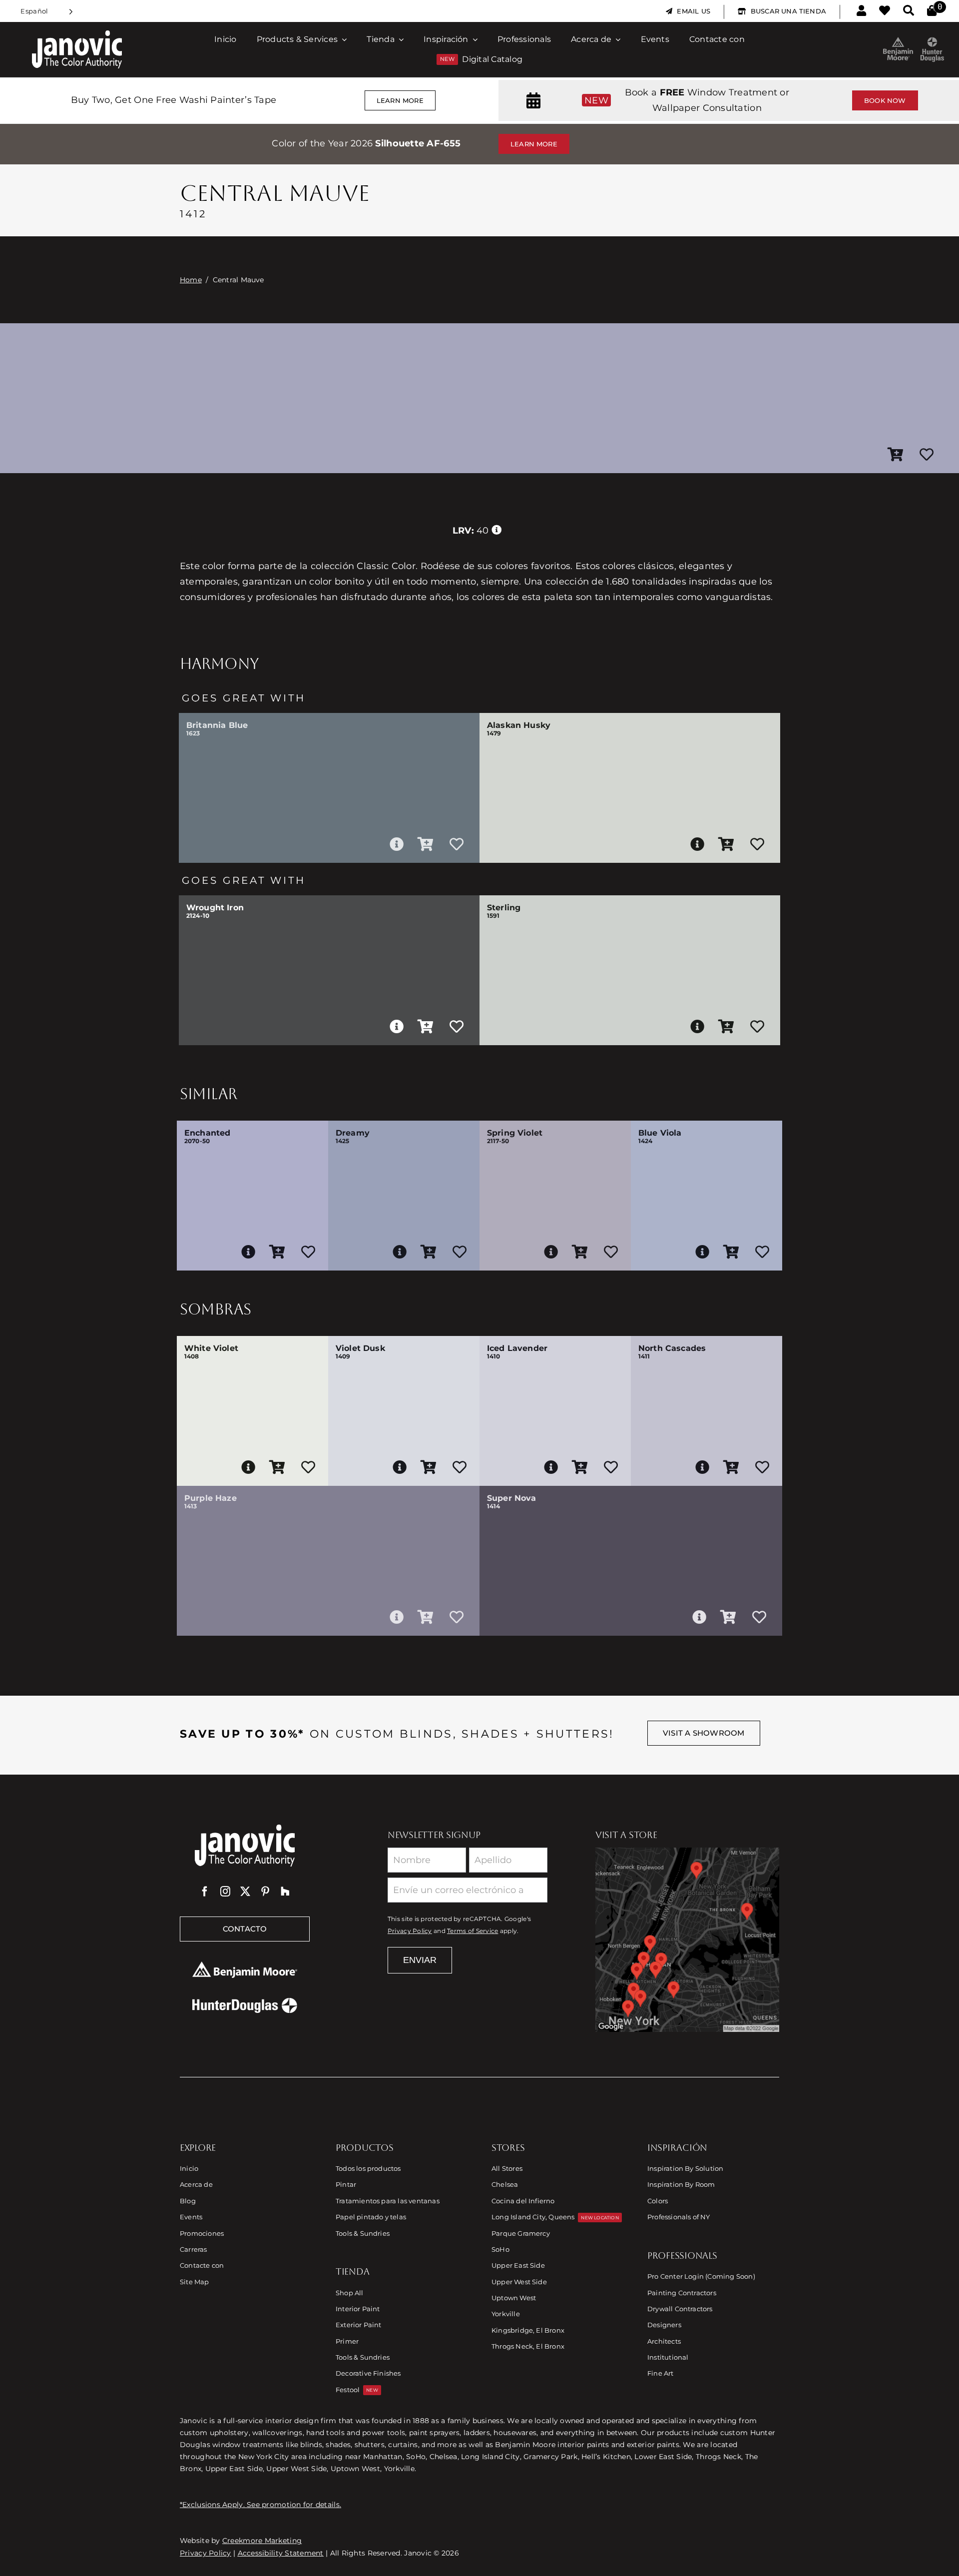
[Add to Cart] (896, 455)
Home (191, 280)
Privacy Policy (410, 1931)
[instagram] (225, 1892)
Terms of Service (473, 1931)
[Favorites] (885, 11)
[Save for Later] (927, 455)
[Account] (861, 11)
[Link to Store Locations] (687, 1939)
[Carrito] (932, 11)
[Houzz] (285, 1892)
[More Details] (397, 844)
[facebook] (205, 1892)
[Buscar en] (909, 11)
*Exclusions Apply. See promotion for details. (260, 2505)
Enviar (420, 1960)
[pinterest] (265, 1892)
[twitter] (245, 1892)
